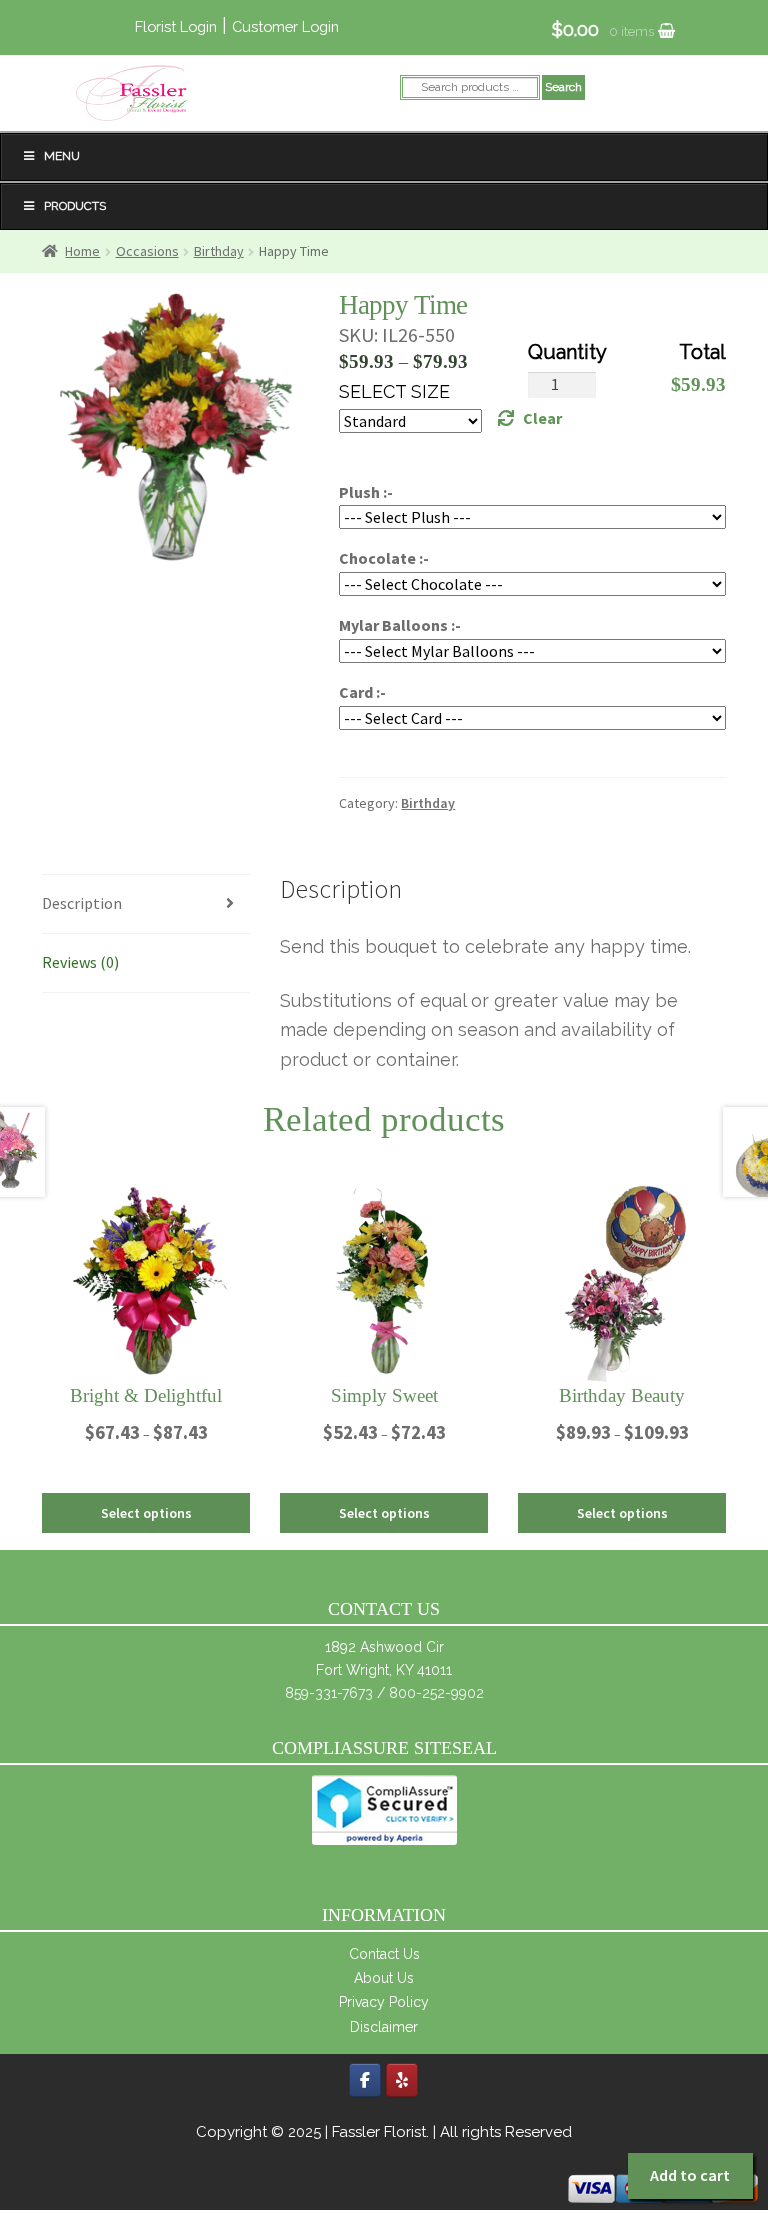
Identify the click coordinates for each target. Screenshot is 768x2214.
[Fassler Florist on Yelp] (402, 2080)
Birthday (219, 251)
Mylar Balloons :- (400, 625)
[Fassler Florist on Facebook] (365, 2080)
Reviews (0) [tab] (80, 962)
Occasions (147, 251)
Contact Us (384, 1954)
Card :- (362, 692)
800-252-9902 (436, 1693)
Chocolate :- (384, 558)
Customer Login (285, 26)
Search (563, 87)
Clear (542, 418)
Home (82, 251)
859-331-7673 (329, 1693)
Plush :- (366, 492)
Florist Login (176, 26)
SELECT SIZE (394, 391)
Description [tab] (82, 903)
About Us (384, 1978)
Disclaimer (384, 2027)
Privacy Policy (384, 2002)
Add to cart (690, 2175)
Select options (146, 1513)
